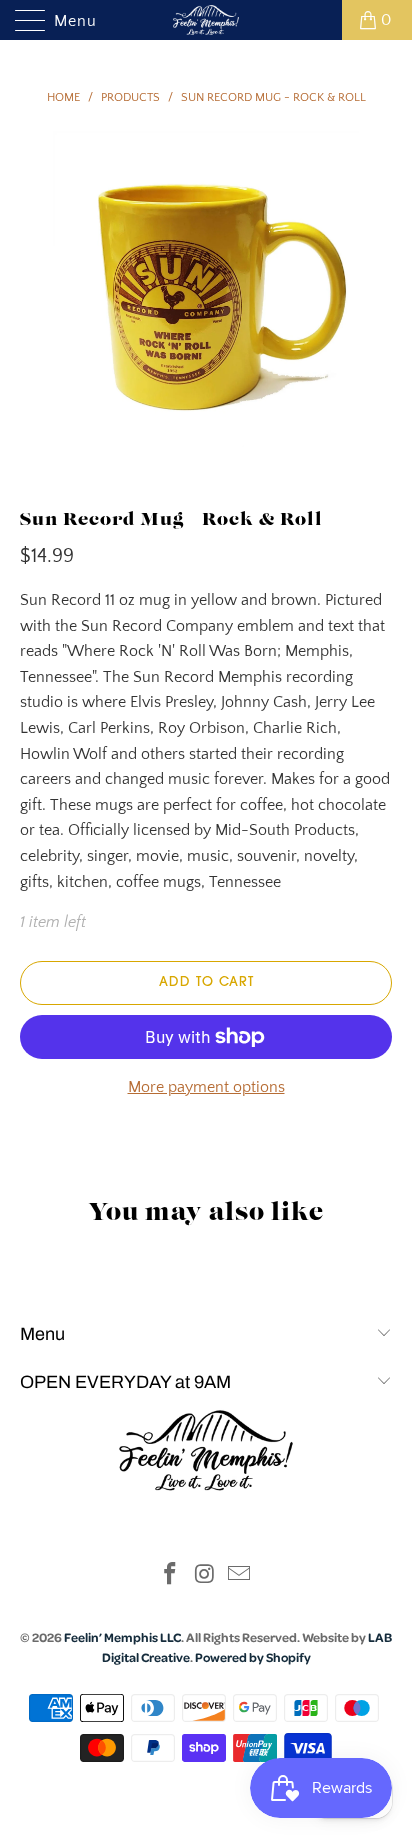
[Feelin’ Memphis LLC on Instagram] (205, 1576)
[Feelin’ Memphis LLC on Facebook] (170, 1576)
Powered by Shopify (253, 1657)
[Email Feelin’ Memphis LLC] (240, 1576)
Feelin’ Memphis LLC (122, 1637)
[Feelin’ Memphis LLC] (206, 20)
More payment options (206, 1087)
